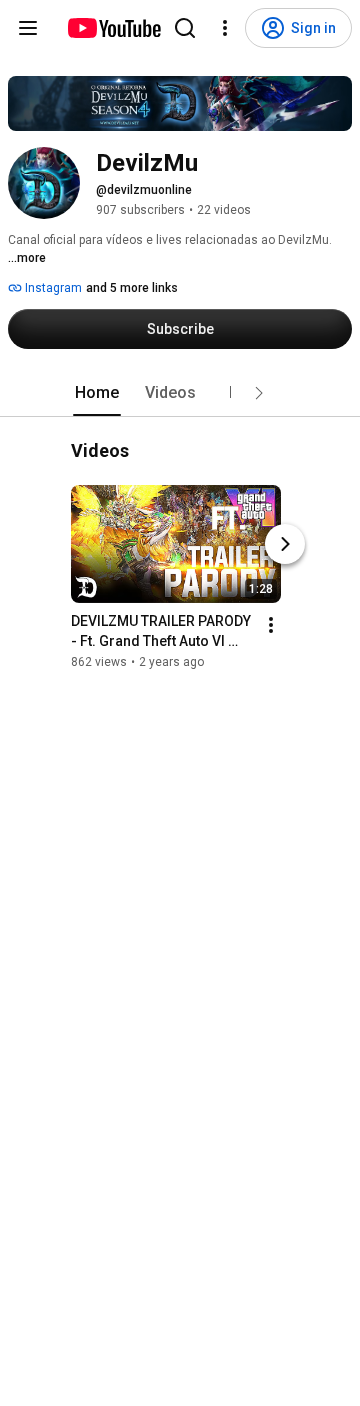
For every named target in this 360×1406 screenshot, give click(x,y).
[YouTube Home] (113, 28)
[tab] (97, 393)
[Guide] (28, 28)
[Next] (285, 545)
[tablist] (180, 393)
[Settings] (225, 28)
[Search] (185, 28)
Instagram (52, 288)
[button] (259, 393)
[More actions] (271, 626)
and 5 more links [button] (132, 288)
